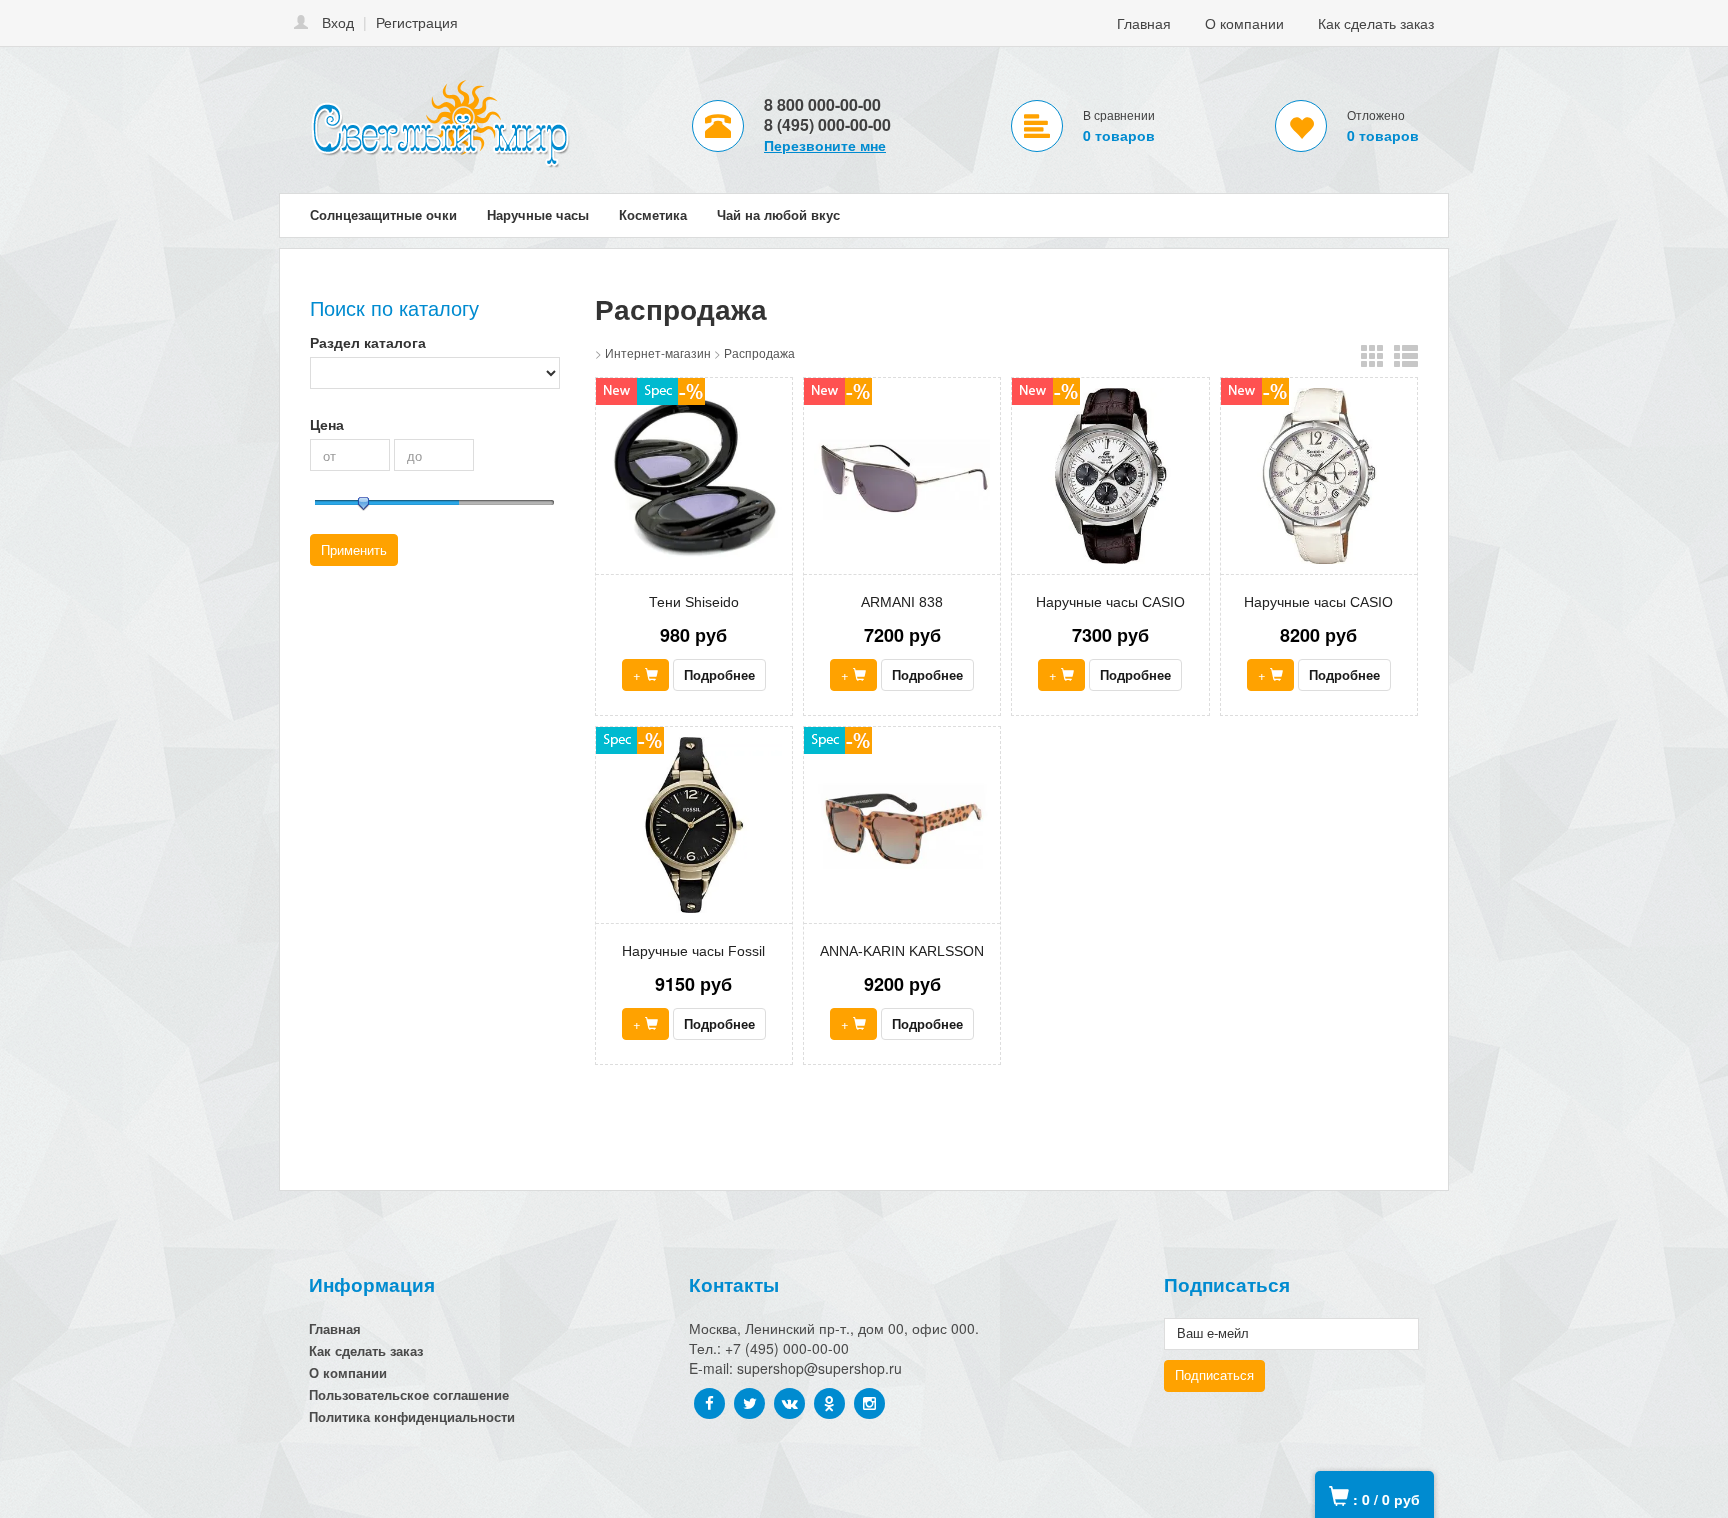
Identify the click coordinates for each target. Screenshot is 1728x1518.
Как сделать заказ (1376, 23)
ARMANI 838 (902, 602)
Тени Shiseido (694, 602)
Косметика (653, 214)
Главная (1144, 23)
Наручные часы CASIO (1110, 602)
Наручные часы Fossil (693, 951)
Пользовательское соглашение (409, 1394)
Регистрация (417, 22)
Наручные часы (538, 214)
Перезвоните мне (825, 145)
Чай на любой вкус (778, 214)
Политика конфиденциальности (412, 1416)
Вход (338, 22)
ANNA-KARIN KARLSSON (902, 951)
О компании (1244, 23)
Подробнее (719, 674)
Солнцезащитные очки (383, 214)
